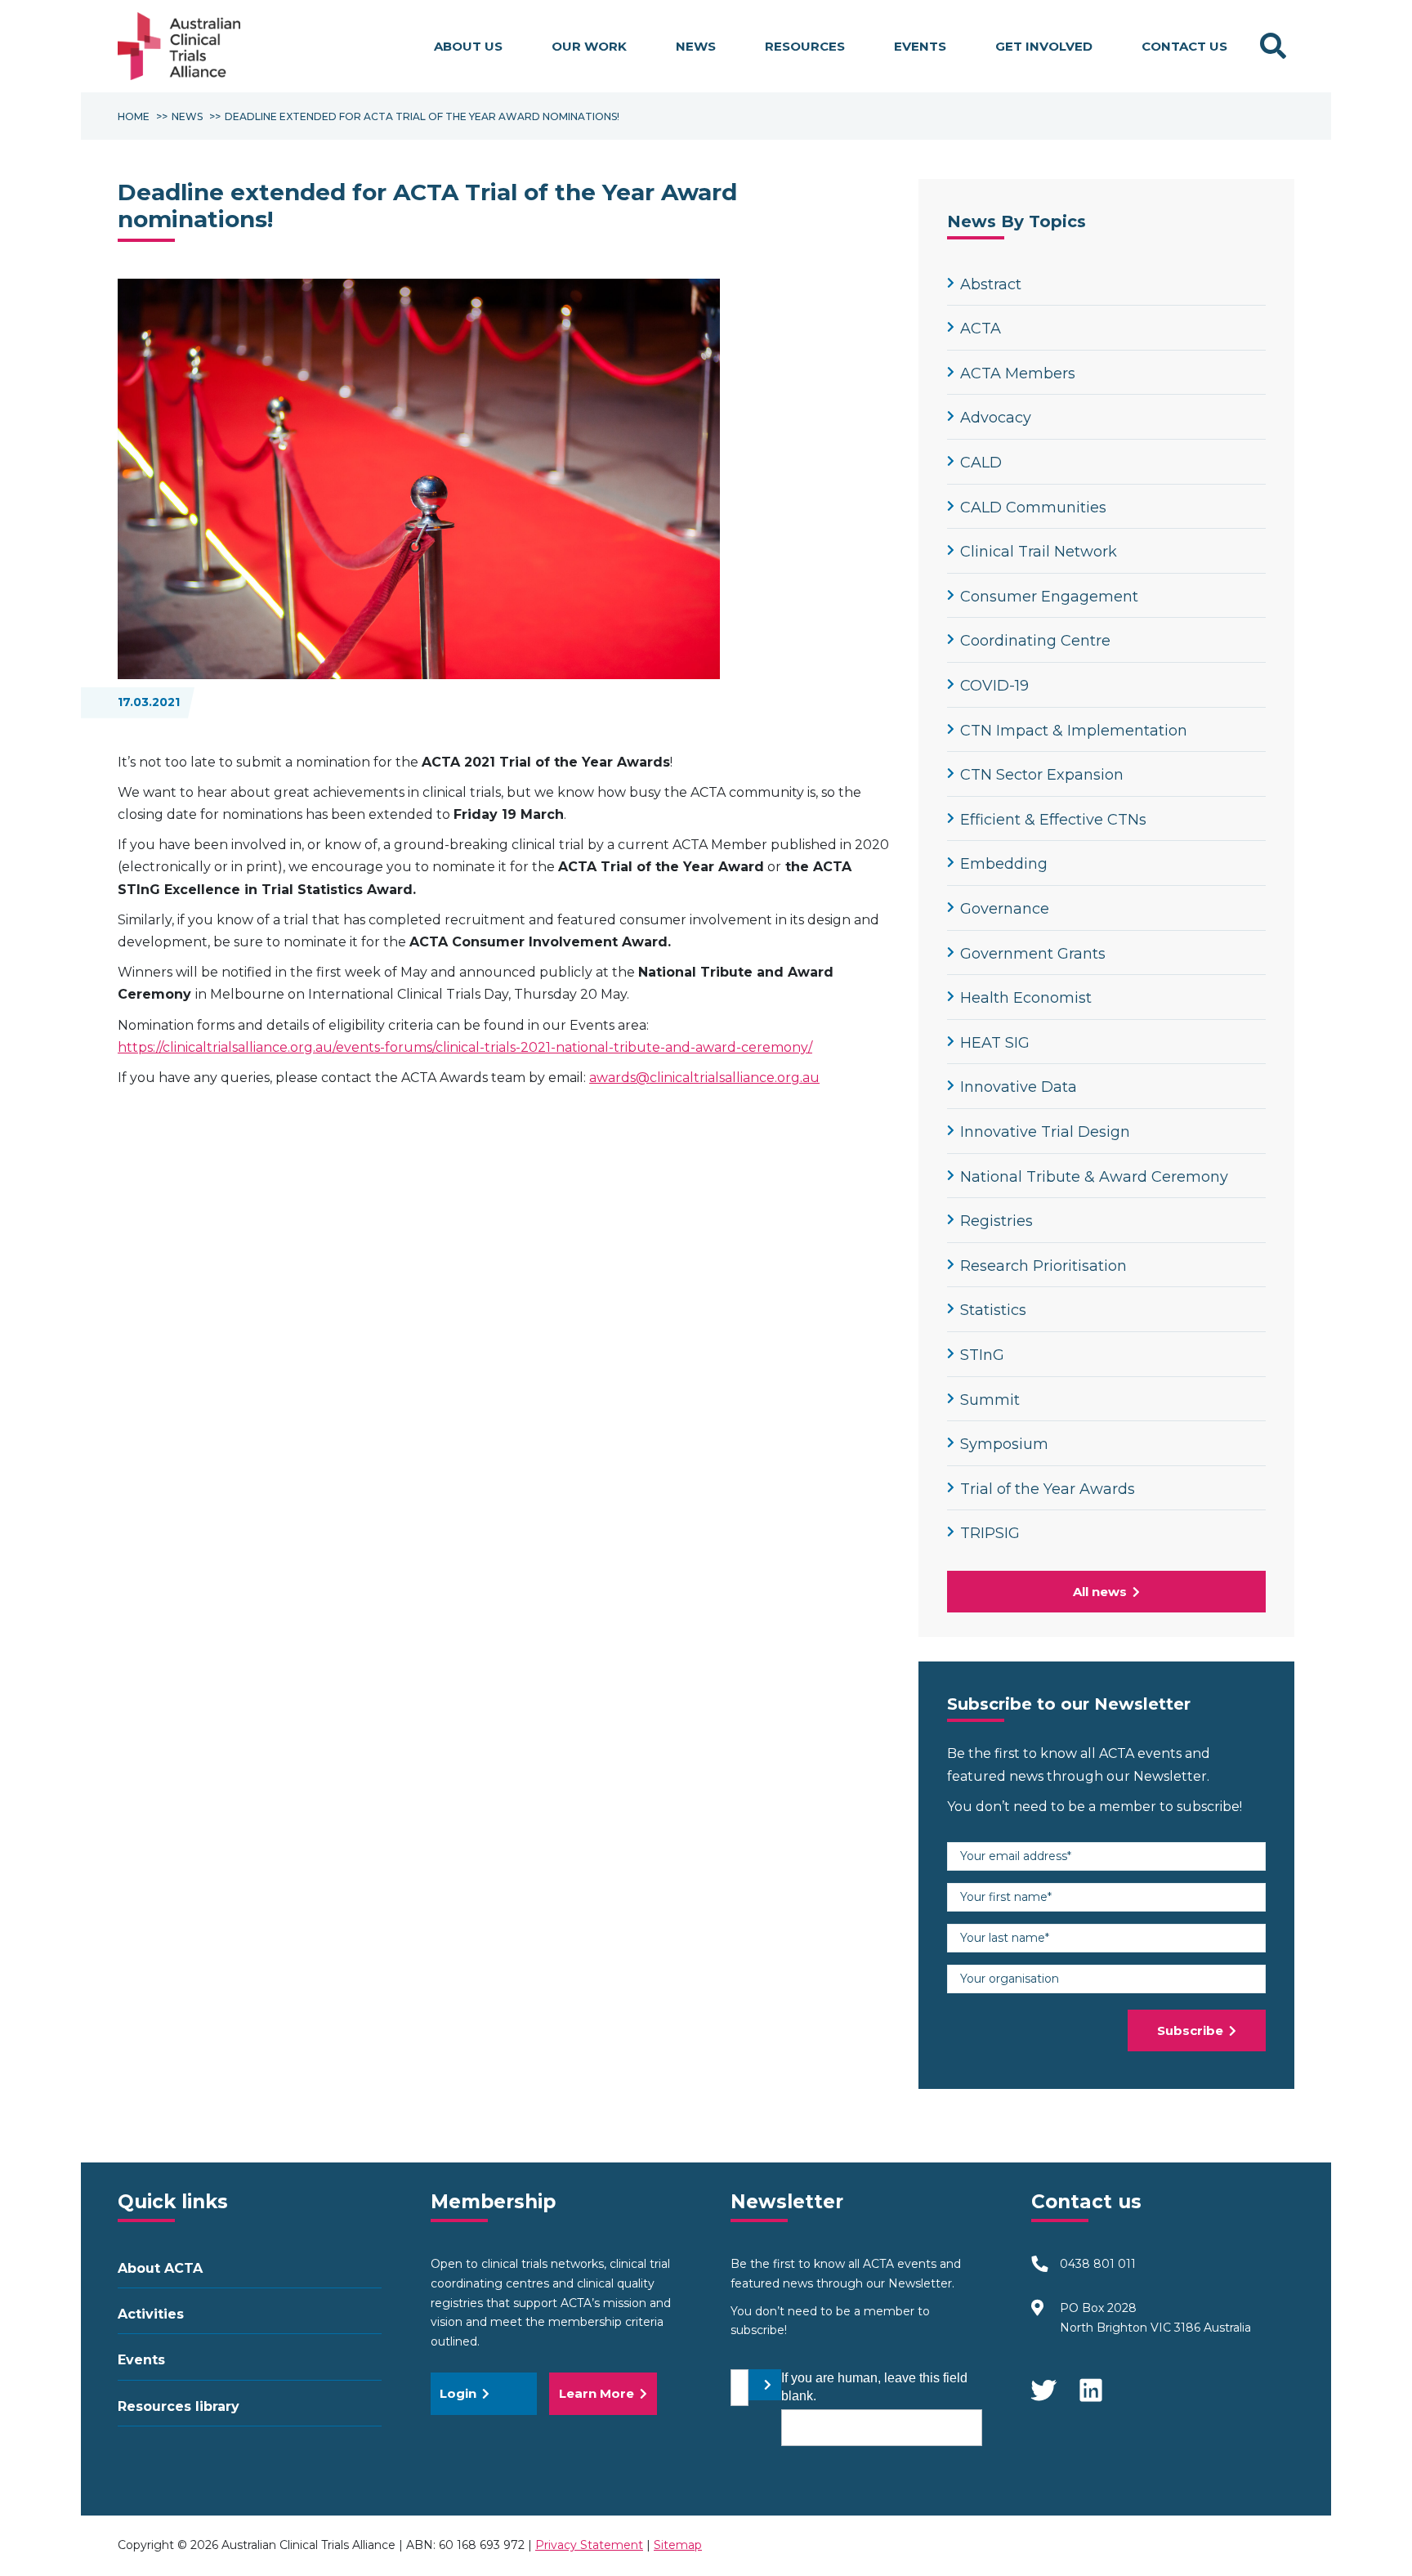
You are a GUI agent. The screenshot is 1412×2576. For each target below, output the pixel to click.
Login (458, 2393)
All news (1100, 1592)
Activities (151, 2314)
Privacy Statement (589, 2545)
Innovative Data (1019, 1087)
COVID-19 (994, 686)
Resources (805, 46)
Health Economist (1026, 998)
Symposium (1004, 1444)
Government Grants (1033, 954)
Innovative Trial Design (1045, 1132)
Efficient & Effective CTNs (1053, 820)
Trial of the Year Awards (1048, 1489)
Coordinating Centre (1035, 641)
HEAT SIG (995, 1043)
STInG (982, 1355)
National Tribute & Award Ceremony (1094, 1177)
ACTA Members (1018, 373)
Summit (990, 1400)
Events (920, 46)
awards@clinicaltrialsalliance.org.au (704, 1078)
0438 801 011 (1098, 2264)
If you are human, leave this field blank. (874, 2387)
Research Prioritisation (1043, 1266)
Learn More (597, 2393)
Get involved (1044, 46)
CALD (981, 463)
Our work (589, 46)
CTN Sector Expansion (1042, 775)
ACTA (981, 329)
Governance (1005, 909)
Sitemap (678, 2545)
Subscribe (1190, 2030)
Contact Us (1184, 46)
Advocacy (996, 418)
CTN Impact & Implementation (1074, 731)
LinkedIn (1093, 2382)
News (696, 46)
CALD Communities (1033, 508)
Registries (996, 1221)
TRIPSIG (990, 1533)
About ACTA (160, 2268)
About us (468, 46)
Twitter (1043, 2382)
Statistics (993, 1310)
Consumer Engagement (1049, 597)
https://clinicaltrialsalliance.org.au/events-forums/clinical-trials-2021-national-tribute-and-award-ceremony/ (465, 1047)
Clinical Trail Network (1039, 552)
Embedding (1004, 864)
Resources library (179, 2406)
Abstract (991, 284)
